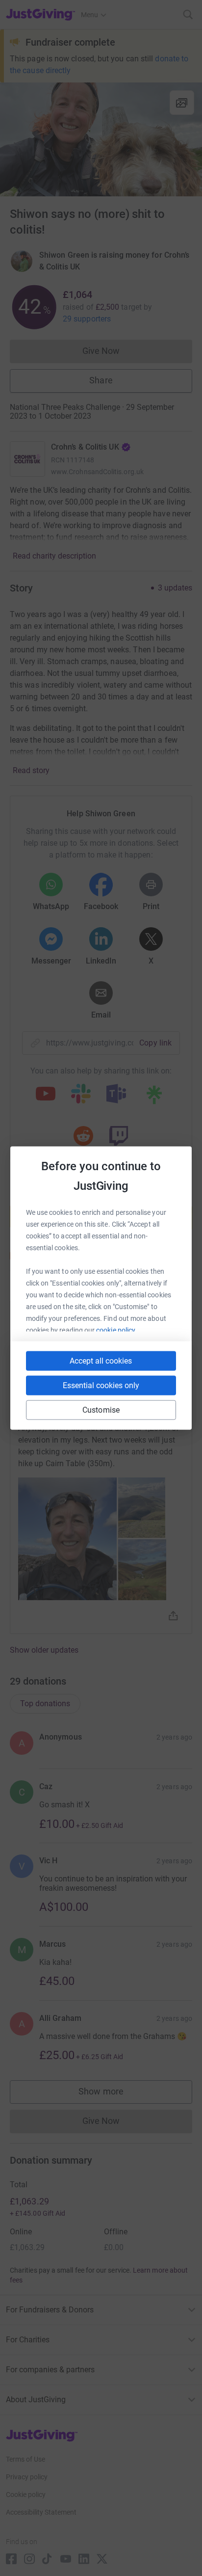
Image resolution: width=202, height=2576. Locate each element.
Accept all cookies (101, 1361)
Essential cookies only (101, 1385)
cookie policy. (116, 1330)
